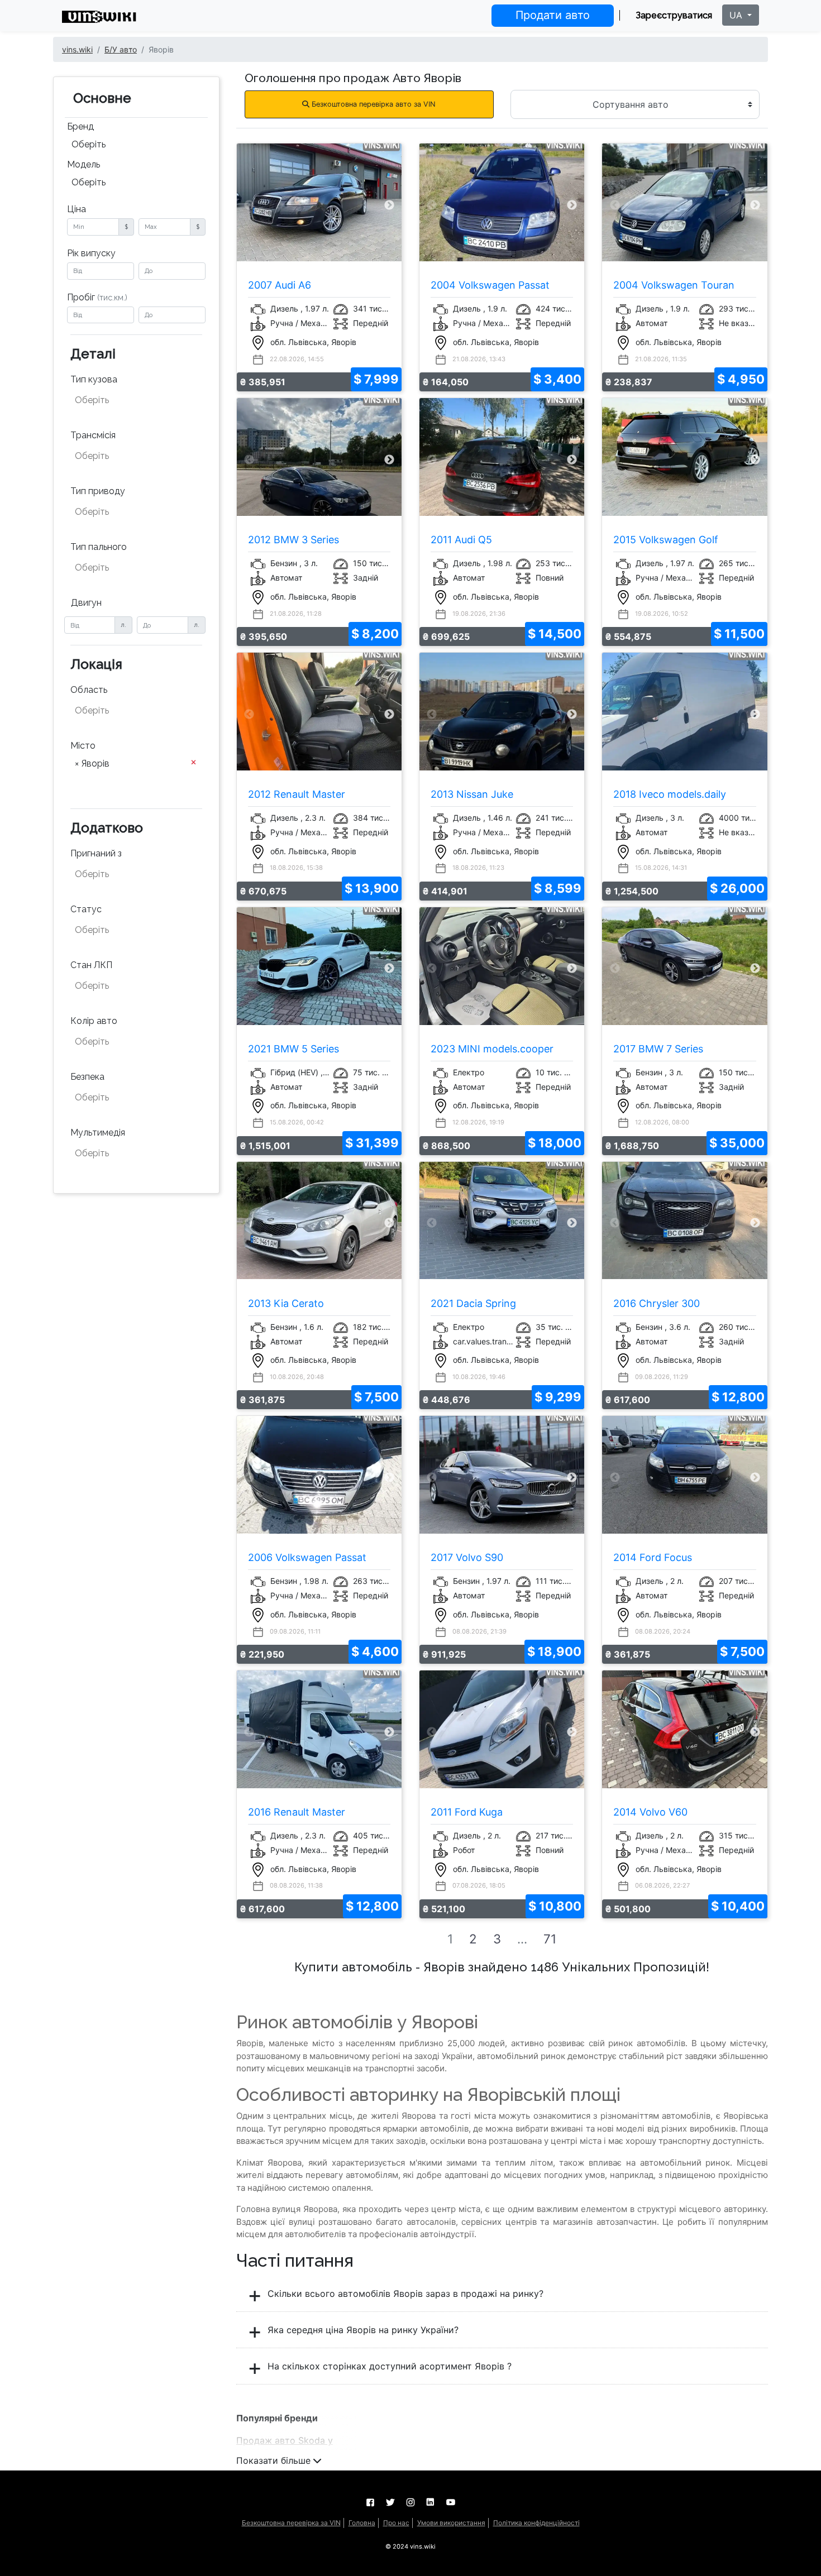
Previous (249, 205)
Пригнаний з (96, 853)
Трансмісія (93, 435)
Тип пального (99, 547)
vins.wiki (77, 49)
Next (389, 205)
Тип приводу (98, 491)
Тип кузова (94, 379)
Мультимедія (98, 1133)
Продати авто (553, 15)
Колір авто (94, 1021)
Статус (86, 909)
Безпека (87, 1077)
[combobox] (136, 146)
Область (89, 690)
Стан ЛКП (91, 965)
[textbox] (130, 400)
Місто (83, 746)
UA (737, 15)
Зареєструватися (674, 15)
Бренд (80, 126)
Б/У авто (121, 49)
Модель (83, 164)
